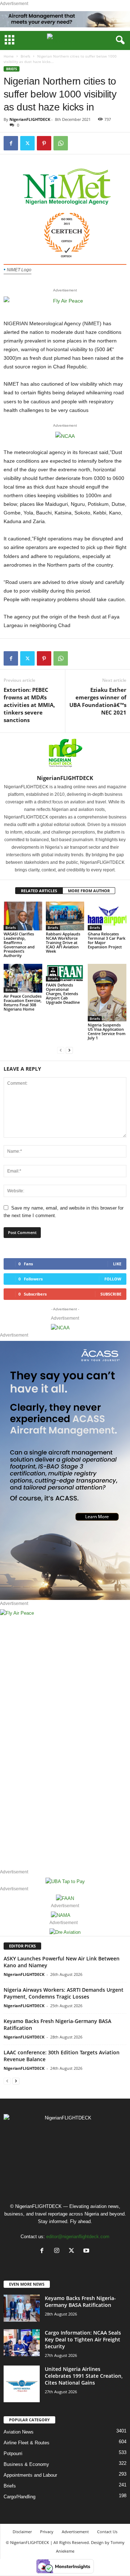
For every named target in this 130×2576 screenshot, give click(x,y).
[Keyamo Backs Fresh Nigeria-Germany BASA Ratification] (22, 2308)
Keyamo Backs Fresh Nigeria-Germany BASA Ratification (80, 2301)
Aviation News (19, 2432)
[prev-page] (61, 1050)
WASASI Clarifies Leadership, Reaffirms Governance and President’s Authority (19, 945)
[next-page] (69, 1050)
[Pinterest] (44, 143)
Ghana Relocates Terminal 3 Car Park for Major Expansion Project (107, 940)
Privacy (47, 2532)
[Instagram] (58, 2251)
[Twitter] (27, 143)
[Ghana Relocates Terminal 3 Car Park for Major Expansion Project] (107, 916)
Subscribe (111, 1294)
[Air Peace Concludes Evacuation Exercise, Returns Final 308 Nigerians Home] (23, 978)
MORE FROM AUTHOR (89, 891)
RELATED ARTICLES (39, 891)
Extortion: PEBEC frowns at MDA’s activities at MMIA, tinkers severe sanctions (29, 705)
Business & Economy (26, 2464)
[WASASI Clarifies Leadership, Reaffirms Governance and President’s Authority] (23, 916)
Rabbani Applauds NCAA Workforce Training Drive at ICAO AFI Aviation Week (63, 942)
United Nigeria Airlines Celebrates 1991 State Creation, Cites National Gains (84, 2376)
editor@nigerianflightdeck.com (78, 2237)
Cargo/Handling (19, 2497)
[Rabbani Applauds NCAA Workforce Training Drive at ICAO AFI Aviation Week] (65, 916)
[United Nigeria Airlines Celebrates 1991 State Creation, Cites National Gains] (22, 2384)
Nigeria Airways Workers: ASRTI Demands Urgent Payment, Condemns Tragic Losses (64, 1993)
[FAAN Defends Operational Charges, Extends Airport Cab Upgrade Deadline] (65, 973)
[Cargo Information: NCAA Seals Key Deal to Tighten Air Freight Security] (22, 2343)
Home (9, 56)
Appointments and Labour (30, 2475)
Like (117, 1264)
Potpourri (13, 2453)
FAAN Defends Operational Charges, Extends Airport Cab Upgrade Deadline (63, 994)
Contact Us (107, 2532)
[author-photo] (65, 754)
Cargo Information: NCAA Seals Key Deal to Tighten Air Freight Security (83, 2339)
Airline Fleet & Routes (27, 2443)
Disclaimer (22, 2532)
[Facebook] (11, 143)
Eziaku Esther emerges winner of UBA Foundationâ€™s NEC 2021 (98, 701)
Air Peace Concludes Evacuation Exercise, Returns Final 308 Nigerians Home (23, 1003)
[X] (73, 2251)
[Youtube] (87, 2251)
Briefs (25, 56)
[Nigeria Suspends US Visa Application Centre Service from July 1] (107, 993)
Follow (113, 1279)
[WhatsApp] (61, 143)
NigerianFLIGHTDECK (30, 119)
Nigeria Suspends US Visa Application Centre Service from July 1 (107, 1031)
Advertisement (75, 2532)
